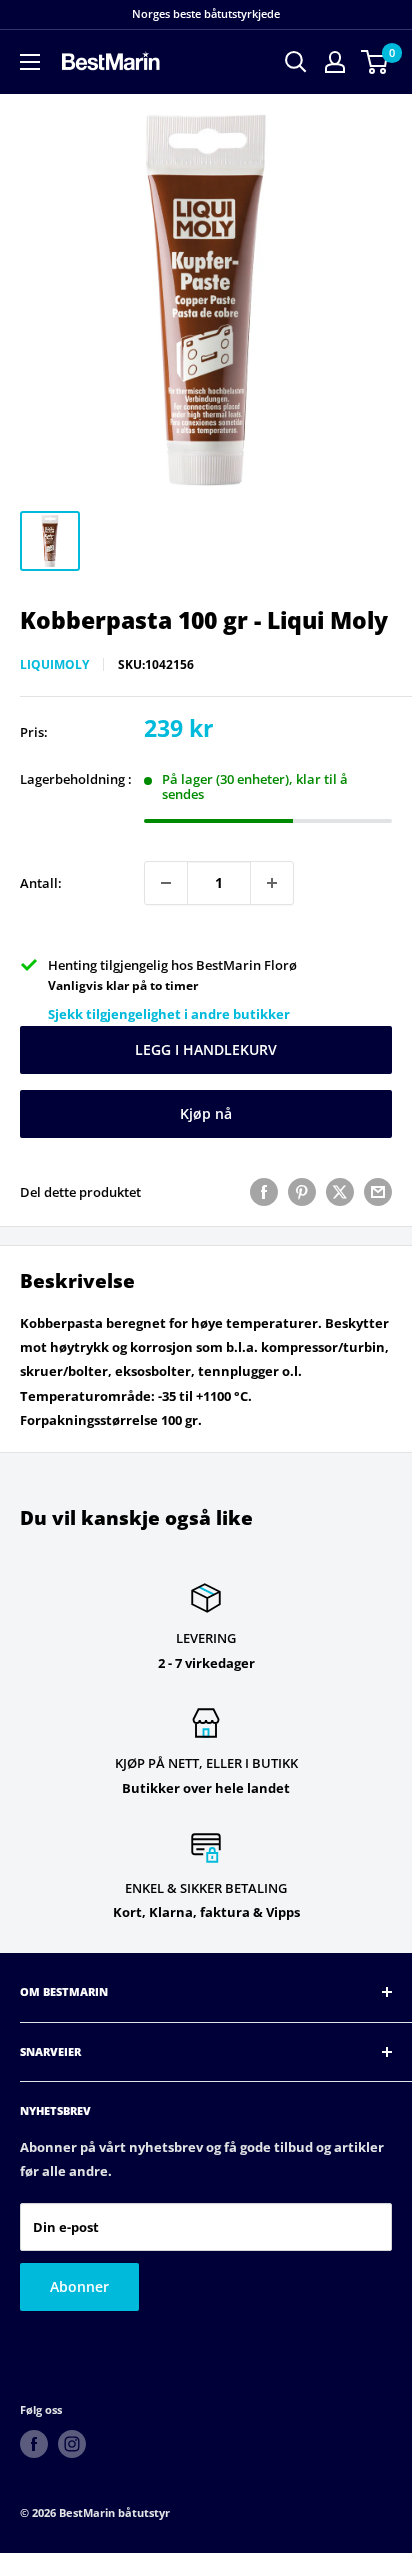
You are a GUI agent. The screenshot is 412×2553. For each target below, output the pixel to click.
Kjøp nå (206, 1113)
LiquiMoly (54, 664)
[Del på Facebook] (264, 1192)
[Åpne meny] (30, 62)
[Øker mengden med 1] (272, 883)
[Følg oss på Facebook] (34, 2444)
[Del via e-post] (378, 1192)
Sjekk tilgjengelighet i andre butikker (169, 1014)
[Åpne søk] (296, 62)
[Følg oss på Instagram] (72, 2444)
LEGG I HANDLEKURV (206, 1049)
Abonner (79, 2286)
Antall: (41, 883)
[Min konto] (335, 62)
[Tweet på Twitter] (340, 1192)
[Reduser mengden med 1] (166, 883)
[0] (375, 62)
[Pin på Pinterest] (302, 1192)
